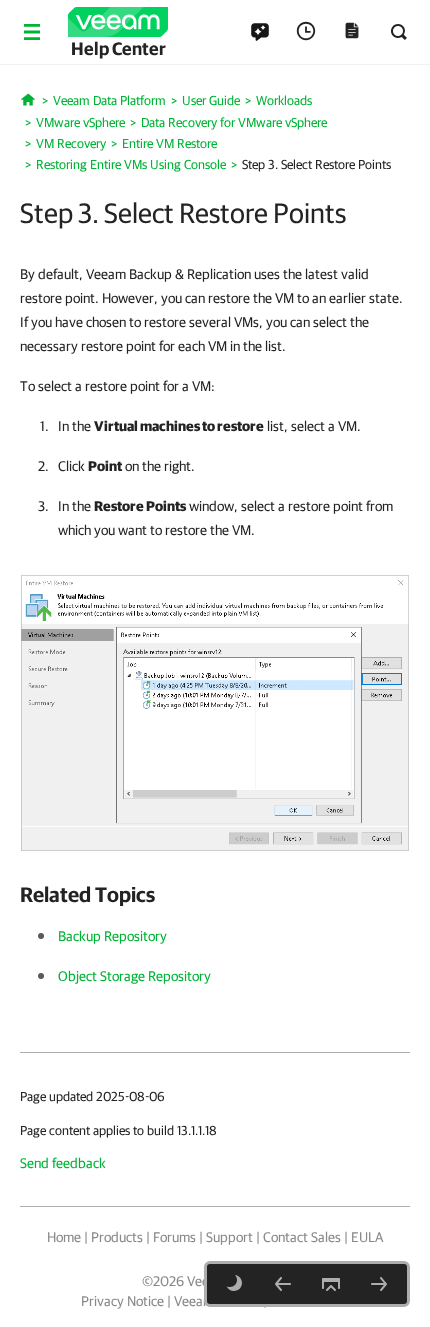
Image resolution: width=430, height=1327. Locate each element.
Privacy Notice (122, 1301)
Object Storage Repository (134, 976)
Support (229, 1237)
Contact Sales (302, 1237)
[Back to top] (331, 1284)
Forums (174, 1237)
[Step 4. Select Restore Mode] (379, 1284)
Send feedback (63, 1163)
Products (117, 1237)
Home (64, 1237)
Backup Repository (112, 936)
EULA (367, 1237)
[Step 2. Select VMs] (283, 1284)
